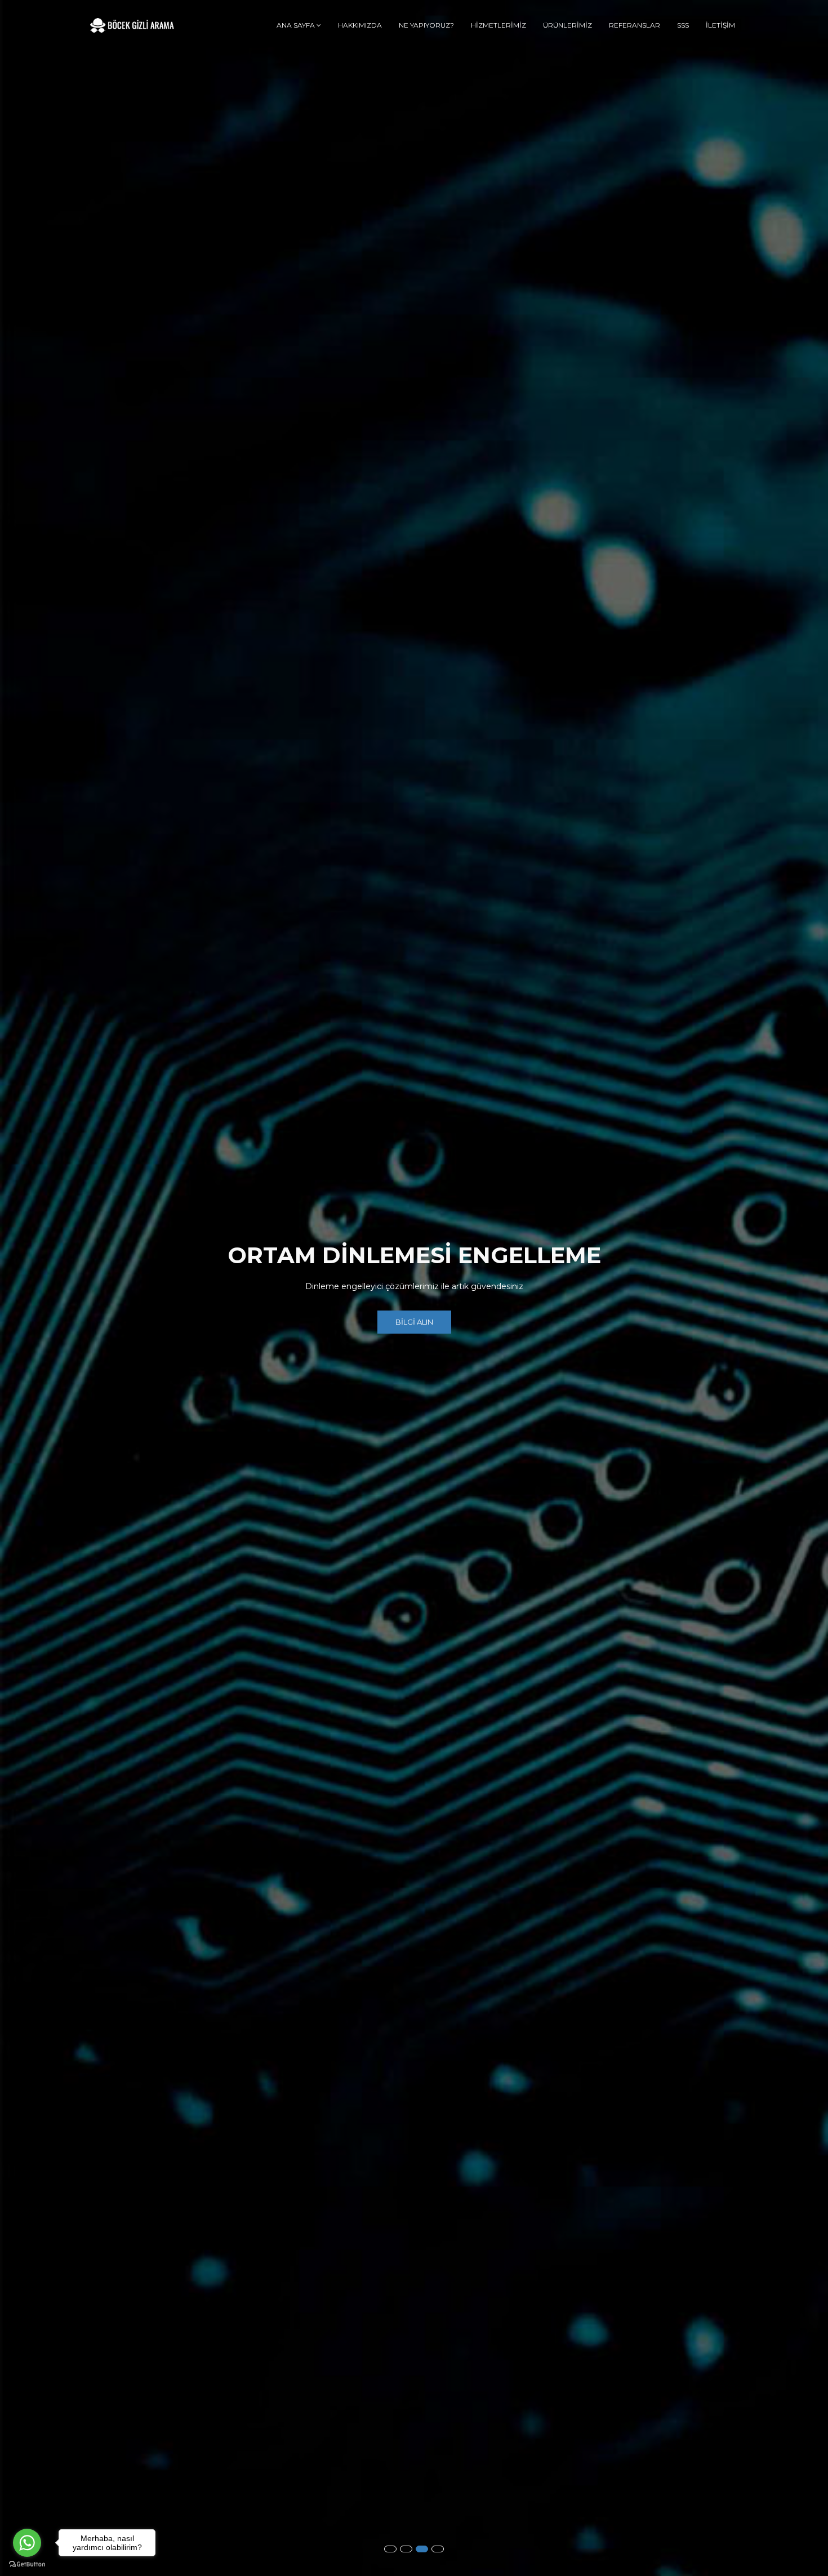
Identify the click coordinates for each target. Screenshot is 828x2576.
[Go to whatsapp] (27, 2543)
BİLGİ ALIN (414, 1322)
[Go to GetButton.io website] (27, 2564)
